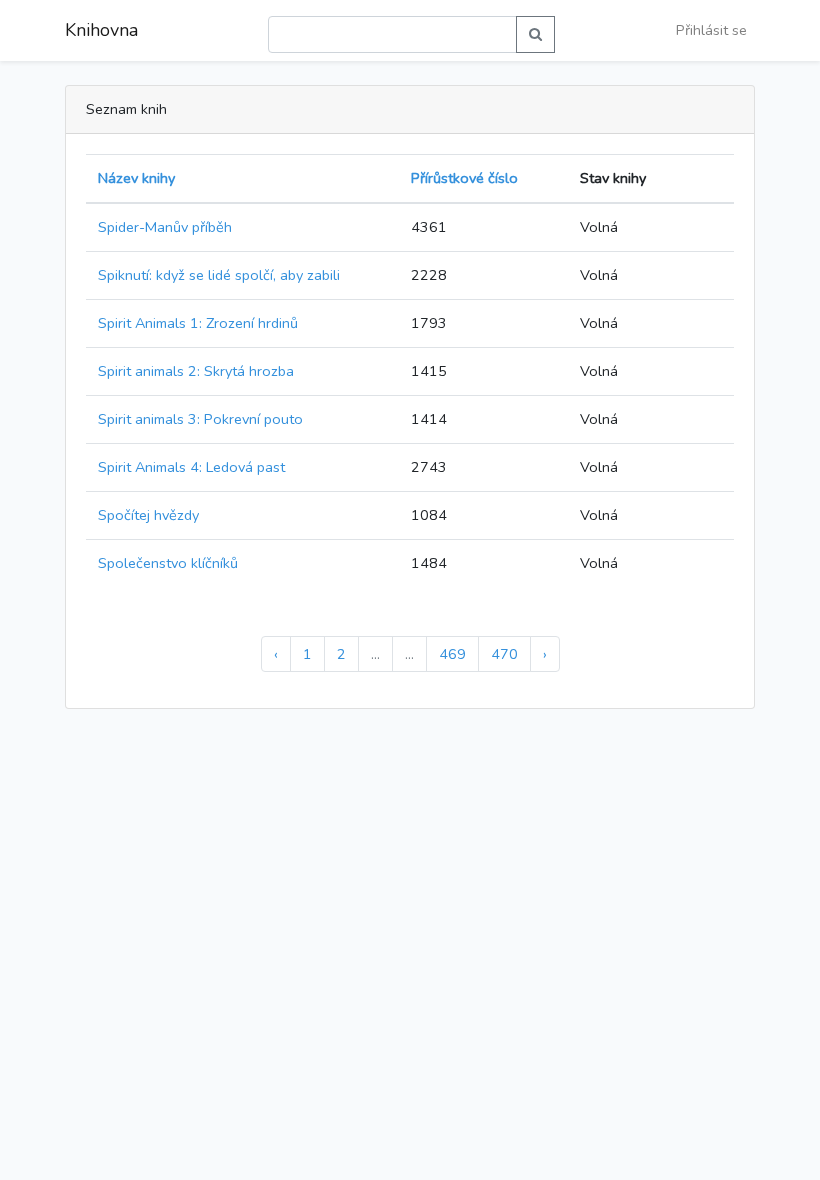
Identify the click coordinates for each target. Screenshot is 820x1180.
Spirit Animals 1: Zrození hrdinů (198, 323)
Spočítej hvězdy (148, 515)
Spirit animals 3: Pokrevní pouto (200, 419)
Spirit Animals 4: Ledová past (191, 467)
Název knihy (136, 178)
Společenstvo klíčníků (168, 563)
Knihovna (101, 30)
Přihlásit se (711, 30)
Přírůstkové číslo (464, 178)
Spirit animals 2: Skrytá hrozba (196, 371)
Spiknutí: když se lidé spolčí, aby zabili (219, 275)
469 (452, 654)
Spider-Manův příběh (165, 227)
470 (504, 654)
